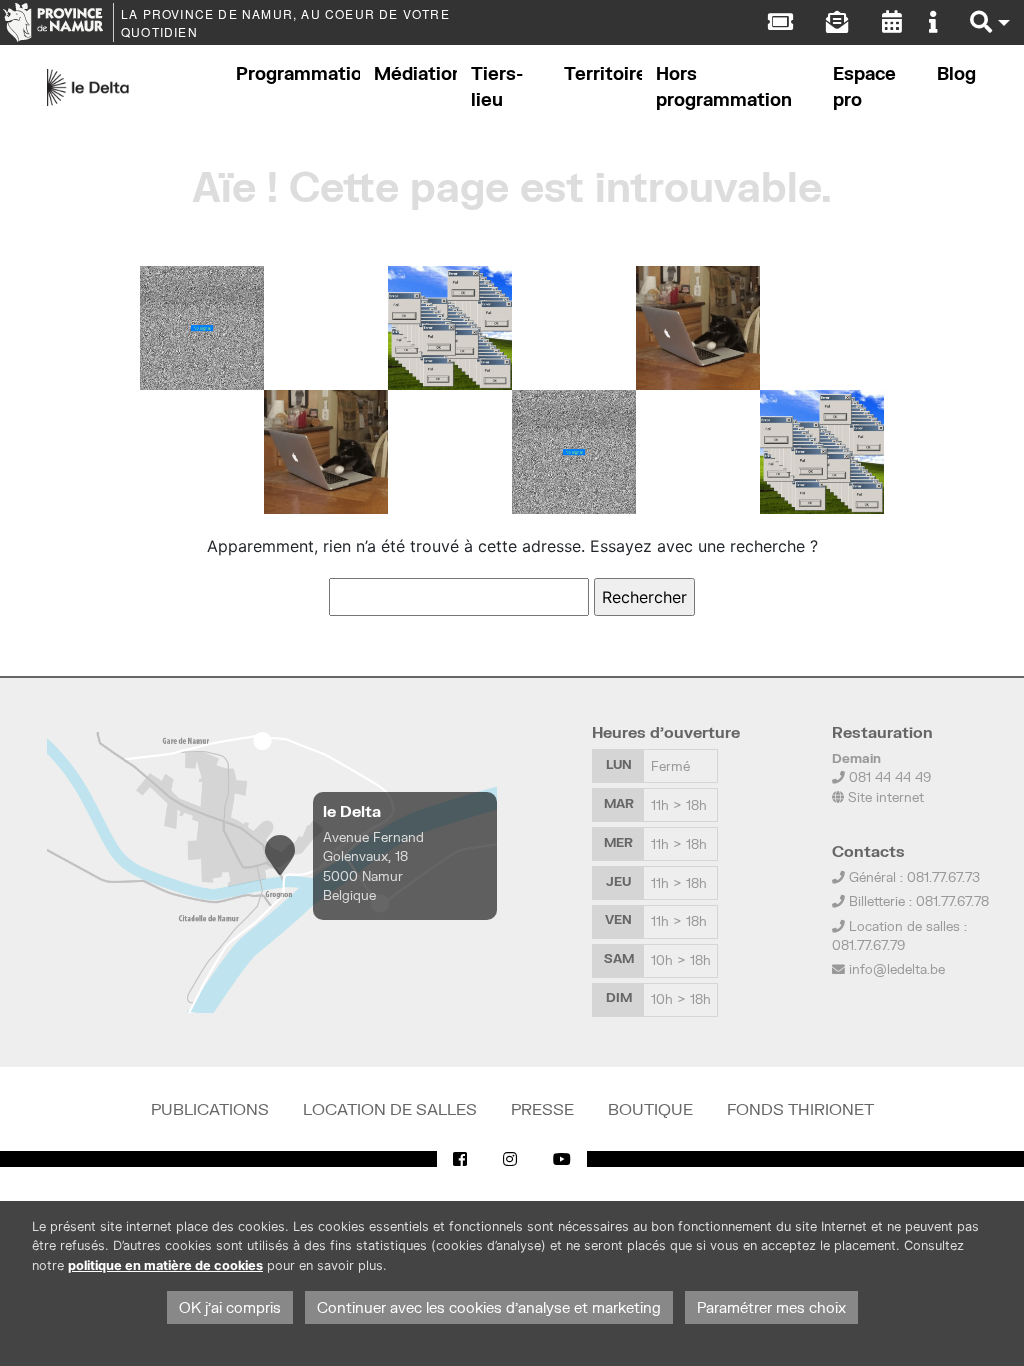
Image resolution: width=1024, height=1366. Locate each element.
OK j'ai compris (230, 1307)
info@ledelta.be (897, 969)
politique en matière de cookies (165, 1265)
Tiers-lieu (497, 86)
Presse (542, 1108)
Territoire (603, 73)
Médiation (415, 73)
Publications (210, 1108)
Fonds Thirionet (800, 1108)
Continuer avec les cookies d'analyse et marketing (489, 1307)
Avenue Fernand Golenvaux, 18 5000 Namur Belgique (373, 866)
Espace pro (864, 86)
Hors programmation (724, 86)
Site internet (884, 797)
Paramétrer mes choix (771, 1307)
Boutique (650, 1108)
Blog (956, 73)
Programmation (298, 73)
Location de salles (390, 1108)
